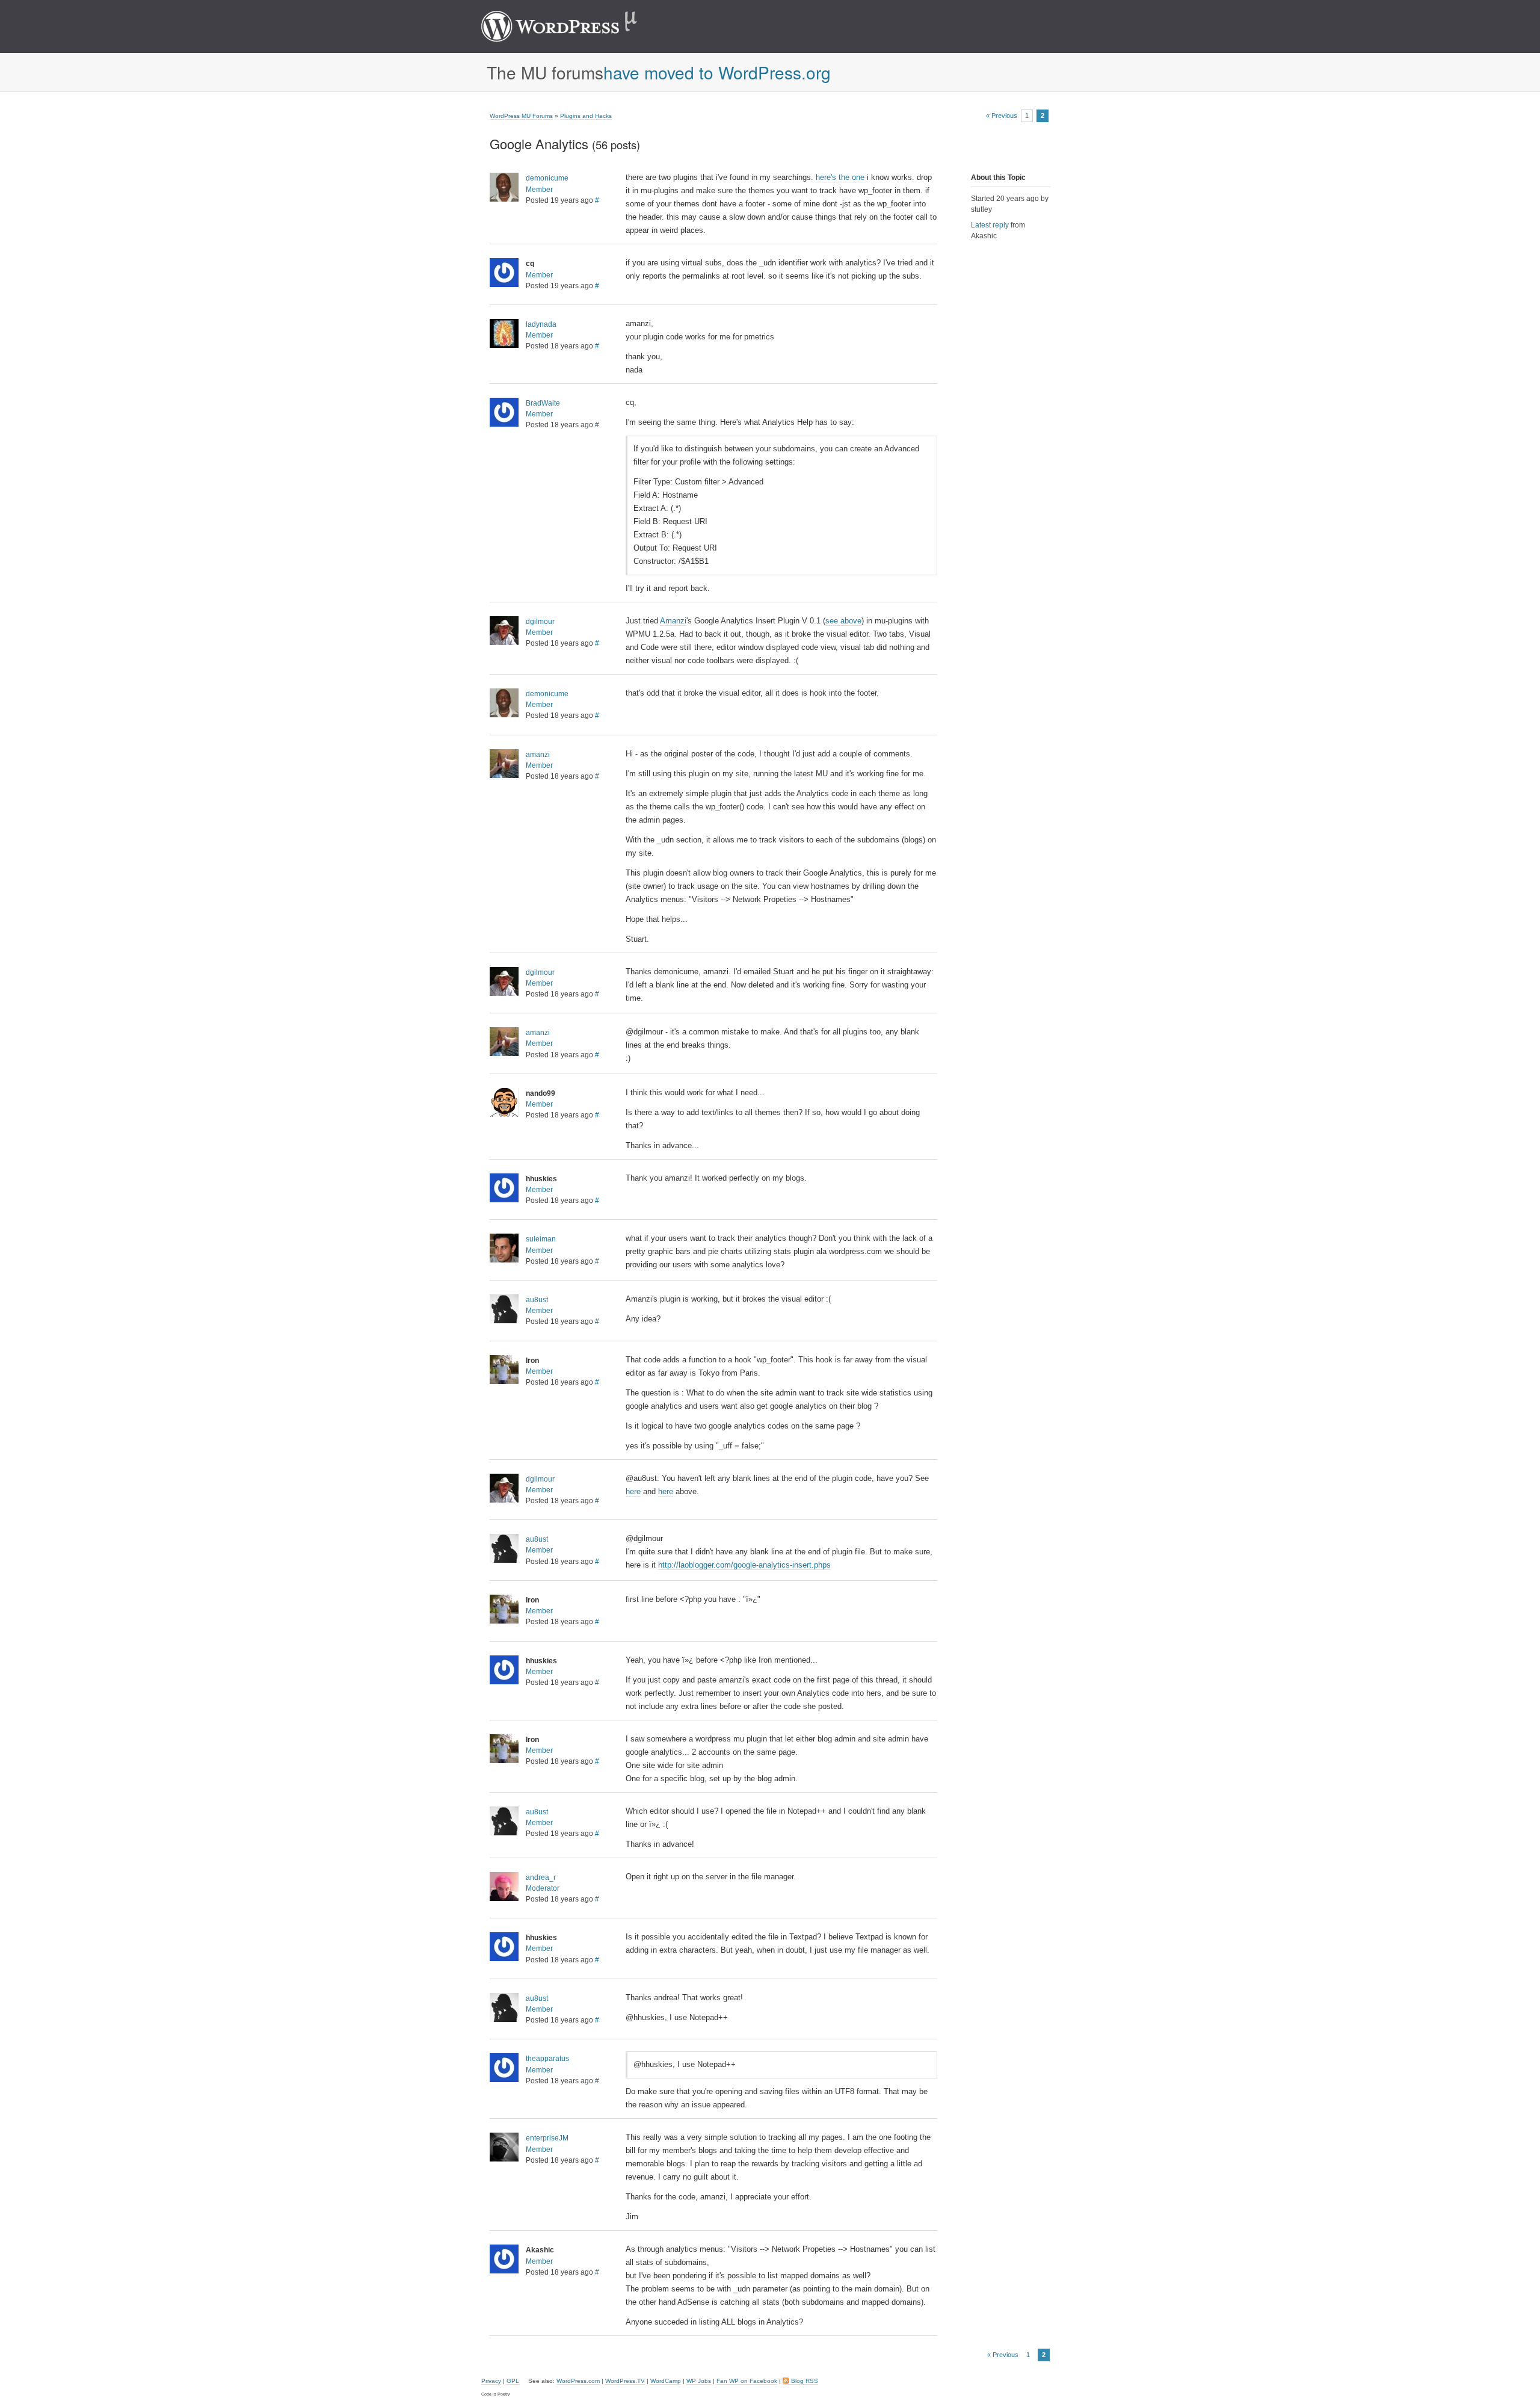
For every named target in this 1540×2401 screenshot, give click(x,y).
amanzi (538, 755)
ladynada (541, 324)
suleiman (541, 1239)
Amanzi (673, 621)
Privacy (491, 2381)
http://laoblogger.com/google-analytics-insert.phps (744, 1565)
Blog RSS (805, 2381)
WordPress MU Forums (521, 116)
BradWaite (543, 403)
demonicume (547, 178)
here (633, 1491)
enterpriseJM (547, 2138)
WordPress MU (572, 26)
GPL (513, 2381)
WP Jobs (699, 2381)
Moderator (543, 1888)
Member (539, 190)
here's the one (840, 177)
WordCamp (666, 2381)
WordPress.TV (625, 2381)
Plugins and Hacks (586, 116)
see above (843, 621)
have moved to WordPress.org (717, 72)
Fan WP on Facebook (747, 2381)
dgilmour (540, 622)
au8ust (537, 1300)
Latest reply (990, 225)
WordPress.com (578, 2381)
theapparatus (547, 2059)
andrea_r (541, 1877)
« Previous (1002, 116)
